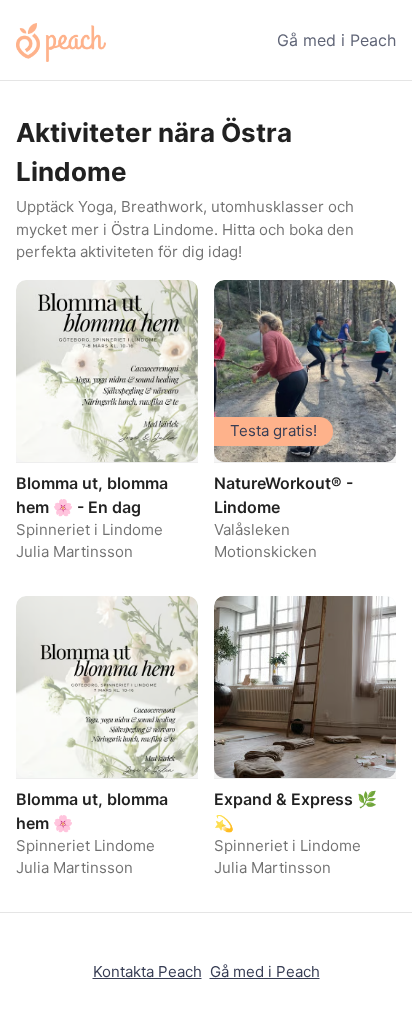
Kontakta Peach (147, 971)
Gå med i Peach (336, 40)
